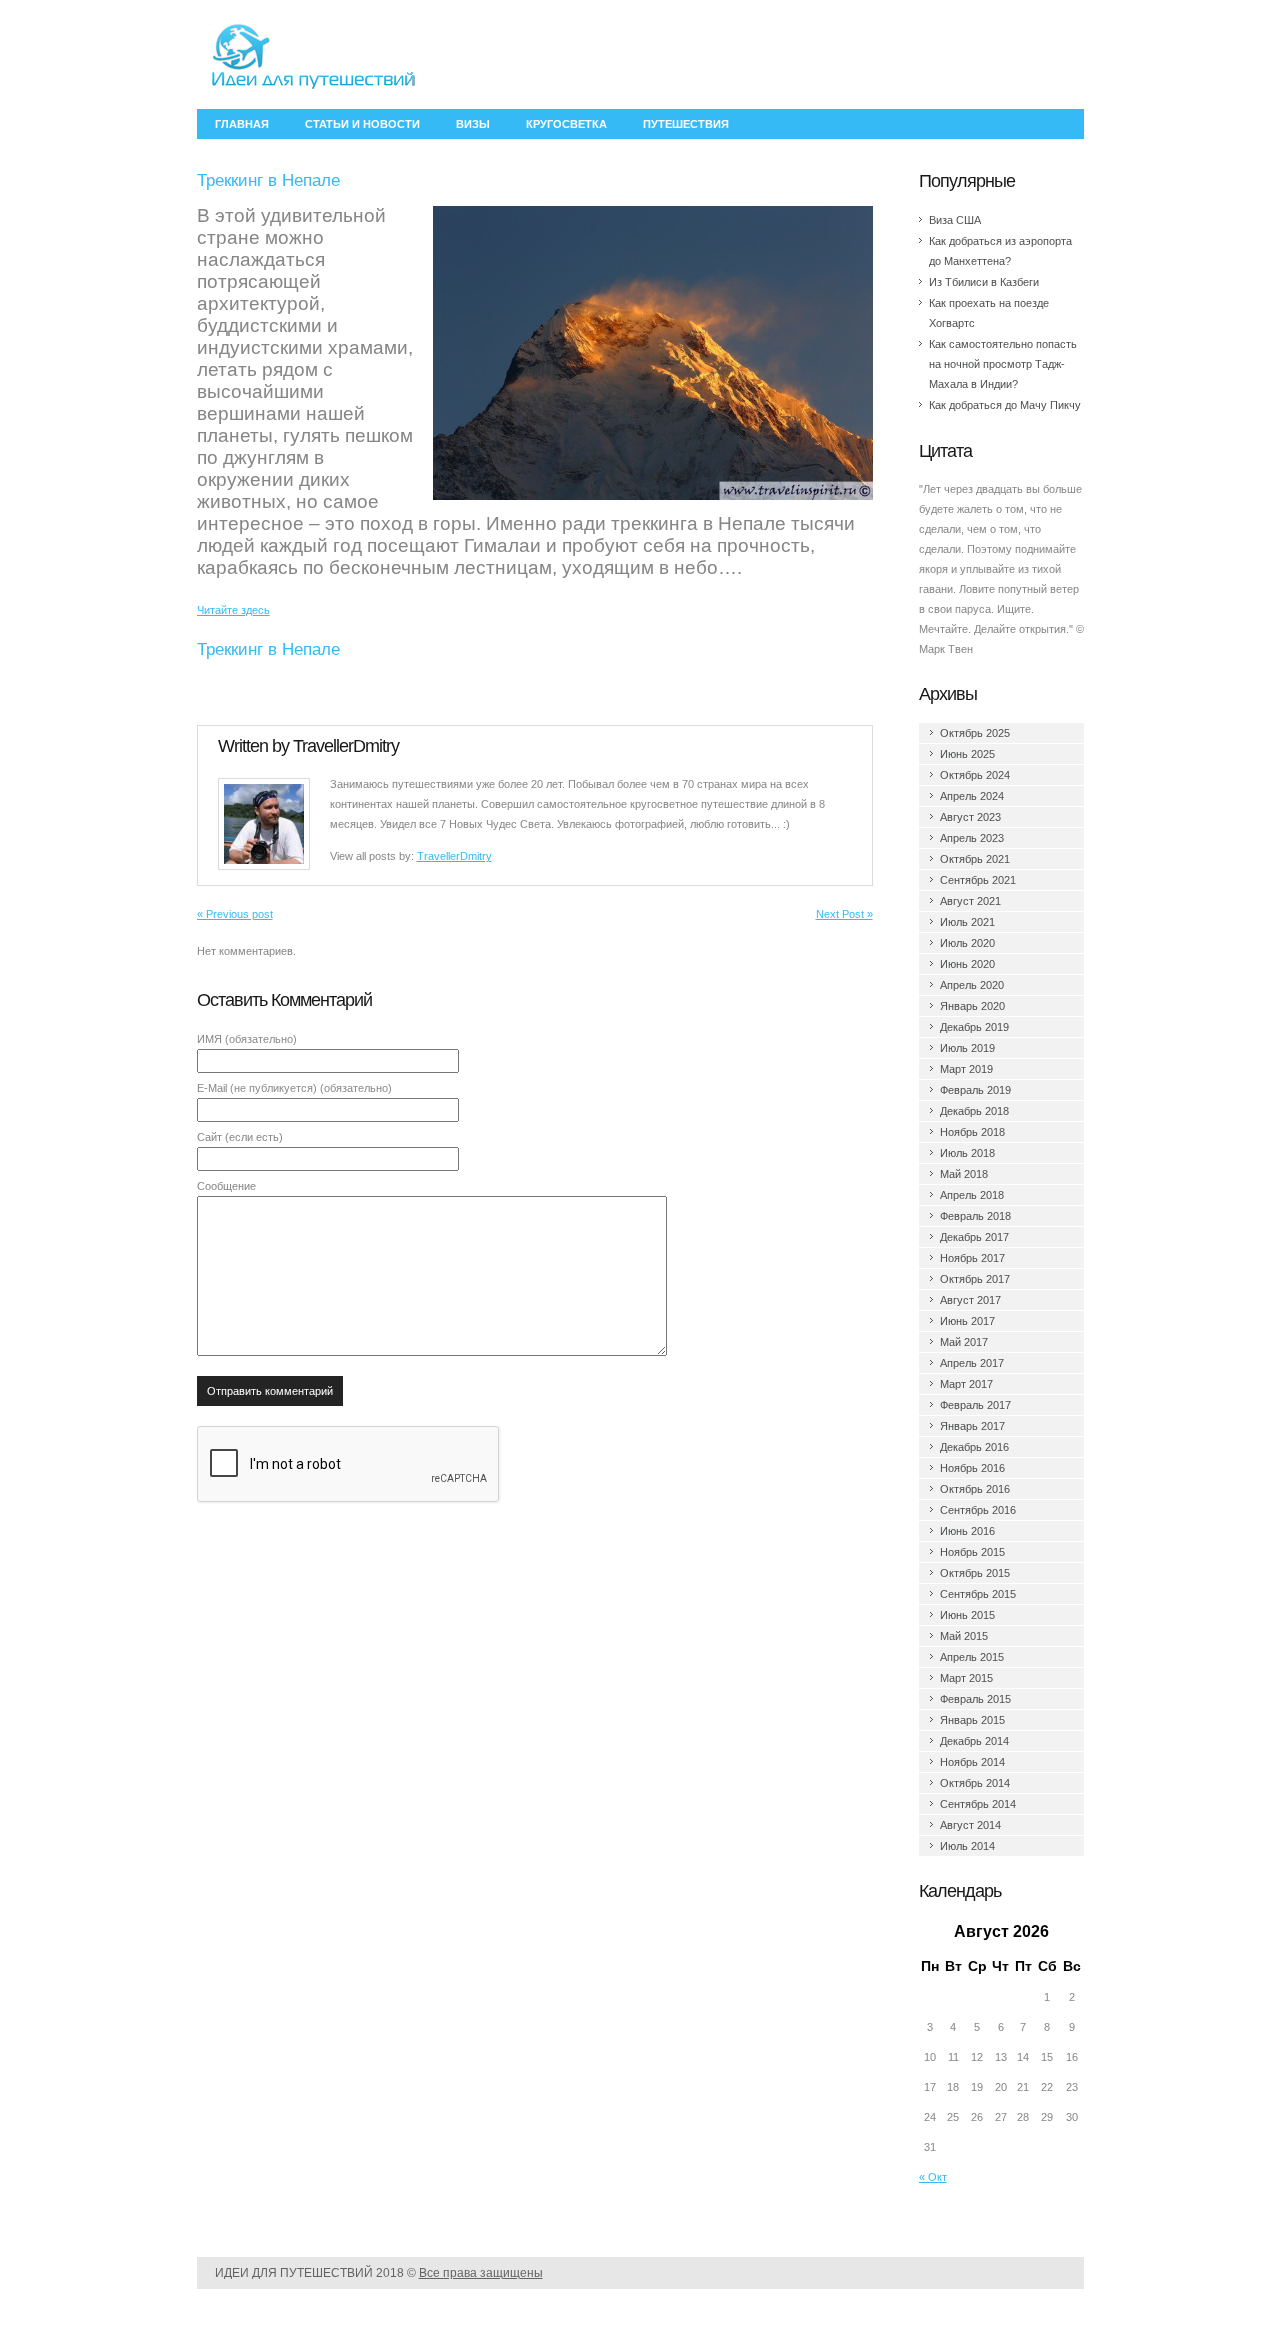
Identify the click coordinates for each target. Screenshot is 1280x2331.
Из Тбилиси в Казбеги (984, 282)
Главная (242, 124)
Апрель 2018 (972, 1195)
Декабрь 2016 (974, 1447)
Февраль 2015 (975, 1699)
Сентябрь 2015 (978, 1594)
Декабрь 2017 (974, 1237)
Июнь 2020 (967, 964)
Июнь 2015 (967, 1615)
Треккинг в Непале (268, 649)
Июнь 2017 (967, 1321)
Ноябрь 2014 (972, 1762)
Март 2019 (966, 1069)
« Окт (933, 2177)
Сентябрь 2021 (978, 880)
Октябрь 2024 (975, 775)
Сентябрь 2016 (978, 1510)
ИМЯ (247, 1039)
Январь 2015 (972, 1720)
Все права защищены (481, 2273)
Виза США (955, 220)
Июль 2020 (967, 943)
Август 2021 (970, 901)
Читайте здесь (233, 610)
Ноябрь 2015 (972, 1552)
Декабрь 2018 (974, 1111)
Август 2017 (970, 1300)
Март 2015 (966, 1678)
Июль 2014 (967, 1846)
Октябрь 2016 (975, 1489)
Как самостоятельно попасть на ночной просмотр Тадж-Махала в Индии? (1003, 364)
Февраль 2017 (975, 1405)
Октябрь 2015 (975, 1573)
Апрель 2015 (972, 1657)
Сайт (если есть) (240, 1137)
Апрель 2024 (972, 796)
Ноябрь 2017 (972, 1258)
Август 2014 (970, 1825)
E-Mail (294, 1088)
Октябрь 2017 (975, 1279)
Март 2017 (966, 1384)
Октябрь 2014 (975, 1783)
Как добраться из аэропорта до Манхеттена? (1000, 251)
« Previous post (235, 914)
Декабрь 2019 (974, 1027)
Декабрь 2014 (974, 1741)
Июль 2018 (967, 1153)
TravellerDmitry (346, 746)
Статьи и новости (362, 124)
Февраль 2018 (975, 1216)
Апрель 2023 (972, 838)
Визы (473, 124)
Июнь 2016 (967, 1531)
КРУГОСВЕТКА (566, 124)
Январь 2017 (972, 1426)
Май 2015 (964, 1636)
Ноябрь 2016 (972, 1468)
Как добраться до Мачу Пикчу (1005, 405)
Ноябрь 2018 (972, 1132)
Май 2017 (964, 1342)
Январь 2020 (972, 1006)
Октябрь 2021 (975, 859)
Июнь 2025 (967, 754)
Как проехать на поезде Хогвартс (989, 313)
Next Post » (844, 914)
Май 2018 (964, 1174)
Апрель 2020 (972, 985)
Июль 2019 (967, 1048)
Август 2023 (970, 817)
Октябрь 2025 (975, 733)
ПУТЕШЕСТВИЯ (686, 124)
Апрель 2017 (972, 1363)
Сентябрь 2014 (978, 1804)
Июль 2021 (967, 922)
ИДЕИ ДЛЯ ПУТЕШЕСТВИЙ (294, 2273)
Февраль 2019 (975, 1090)
